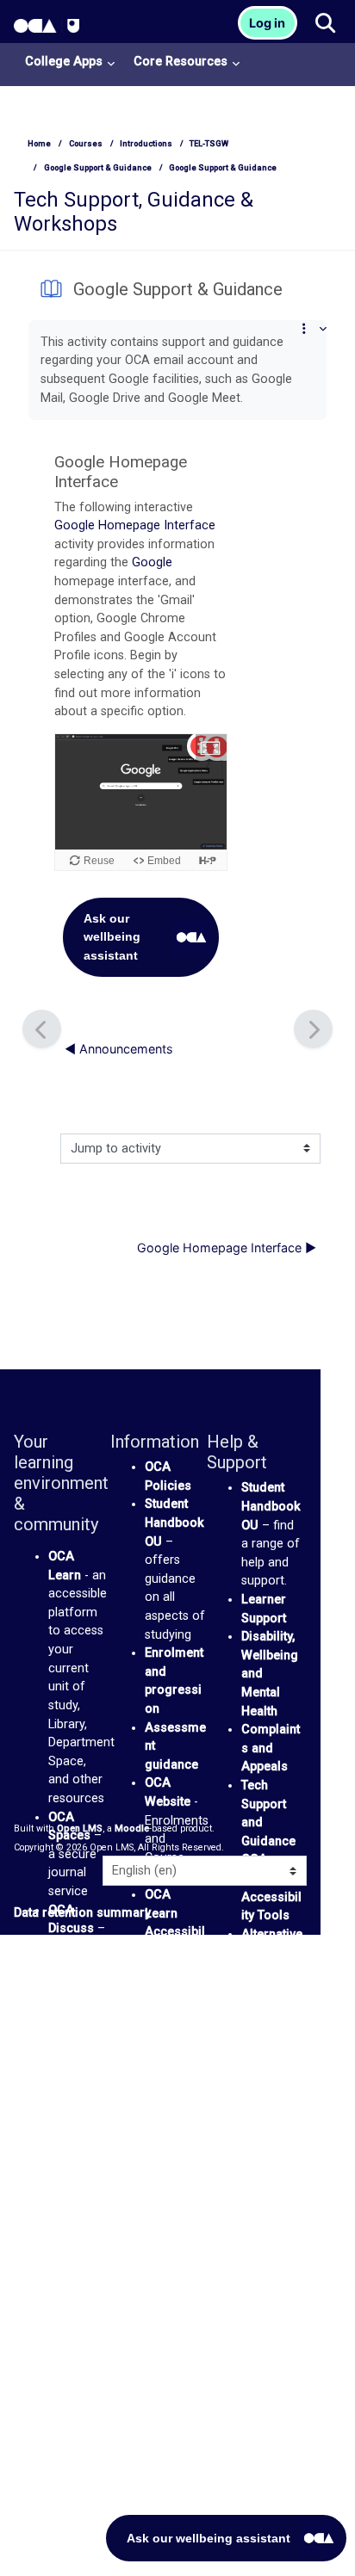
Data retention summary (82, 1913)
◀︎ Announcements (119, 1049)
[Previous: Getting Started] (42, 1029)
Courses (86, 143)
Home (39, 143)
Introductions (146, 143)
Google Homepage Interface (135, 525)
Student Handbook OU (174, 1523)
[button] (324, 24)
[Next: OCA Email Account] (313, 1029)
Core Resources (181, 62)
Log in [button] (267, 23)
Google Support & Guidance (98, 167)
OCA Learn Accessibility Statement (175, 1932)
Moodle (132, 1829)
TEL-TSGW (209, 143)
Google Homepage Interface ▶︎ (227, 1248)
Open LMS (80, 1829)
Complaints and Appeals (271, 1748)
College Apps (64, 62)
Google (152, 562)
